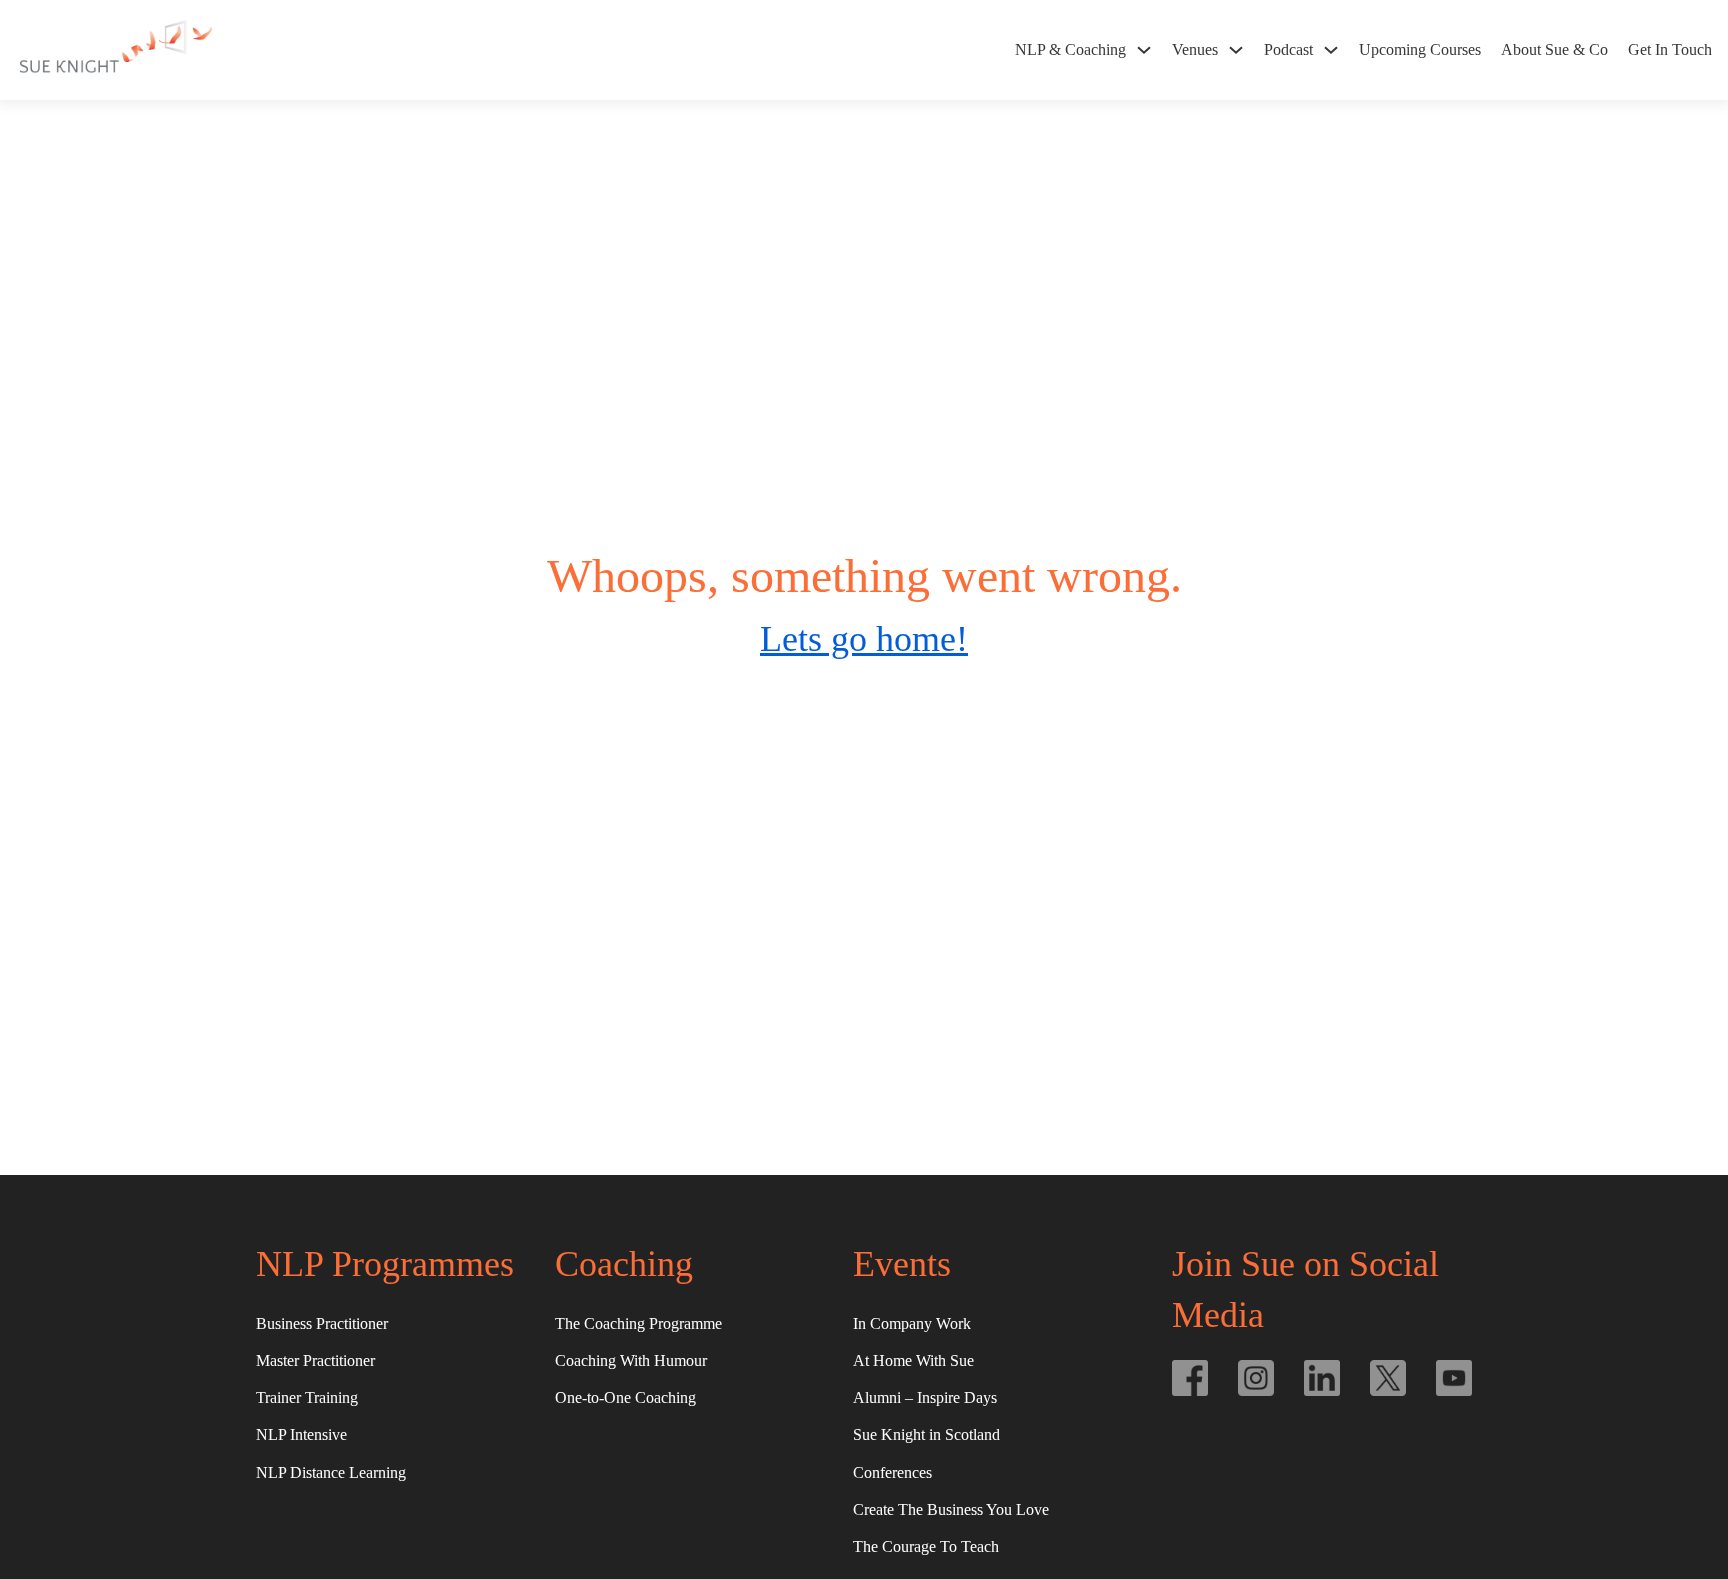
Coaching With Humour (631, 1360)
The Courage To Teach (926, 1546)
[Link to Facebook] (1190, 1378)
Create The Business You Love (951, 1509)
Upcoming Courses (1420, 49)
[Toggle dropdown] (1144, 50)
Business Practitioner (322, 1323)
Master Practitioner (315, 1360)
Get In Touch (1670, 49)
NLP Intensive (301, 1434)
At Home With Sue (913, 1360)
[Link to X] (1388, 1378)
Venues (1195, 49)
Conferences (892, 1472)
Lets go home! (864, 639)
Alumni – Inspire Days (925, 1397)
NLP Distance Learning (331, 1472)
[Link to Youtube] (1454, 1378)
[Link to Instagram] (1256, 1378)
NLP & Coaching (1070, 49)
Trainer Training (307, 1397)
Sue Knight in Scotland (926, 1434)
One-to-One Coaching (625, 1397)
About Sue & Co (1554, 49)
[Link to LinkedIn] (1322, 1378)
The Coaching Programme (638, 1323)
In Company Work (912, 1323)
